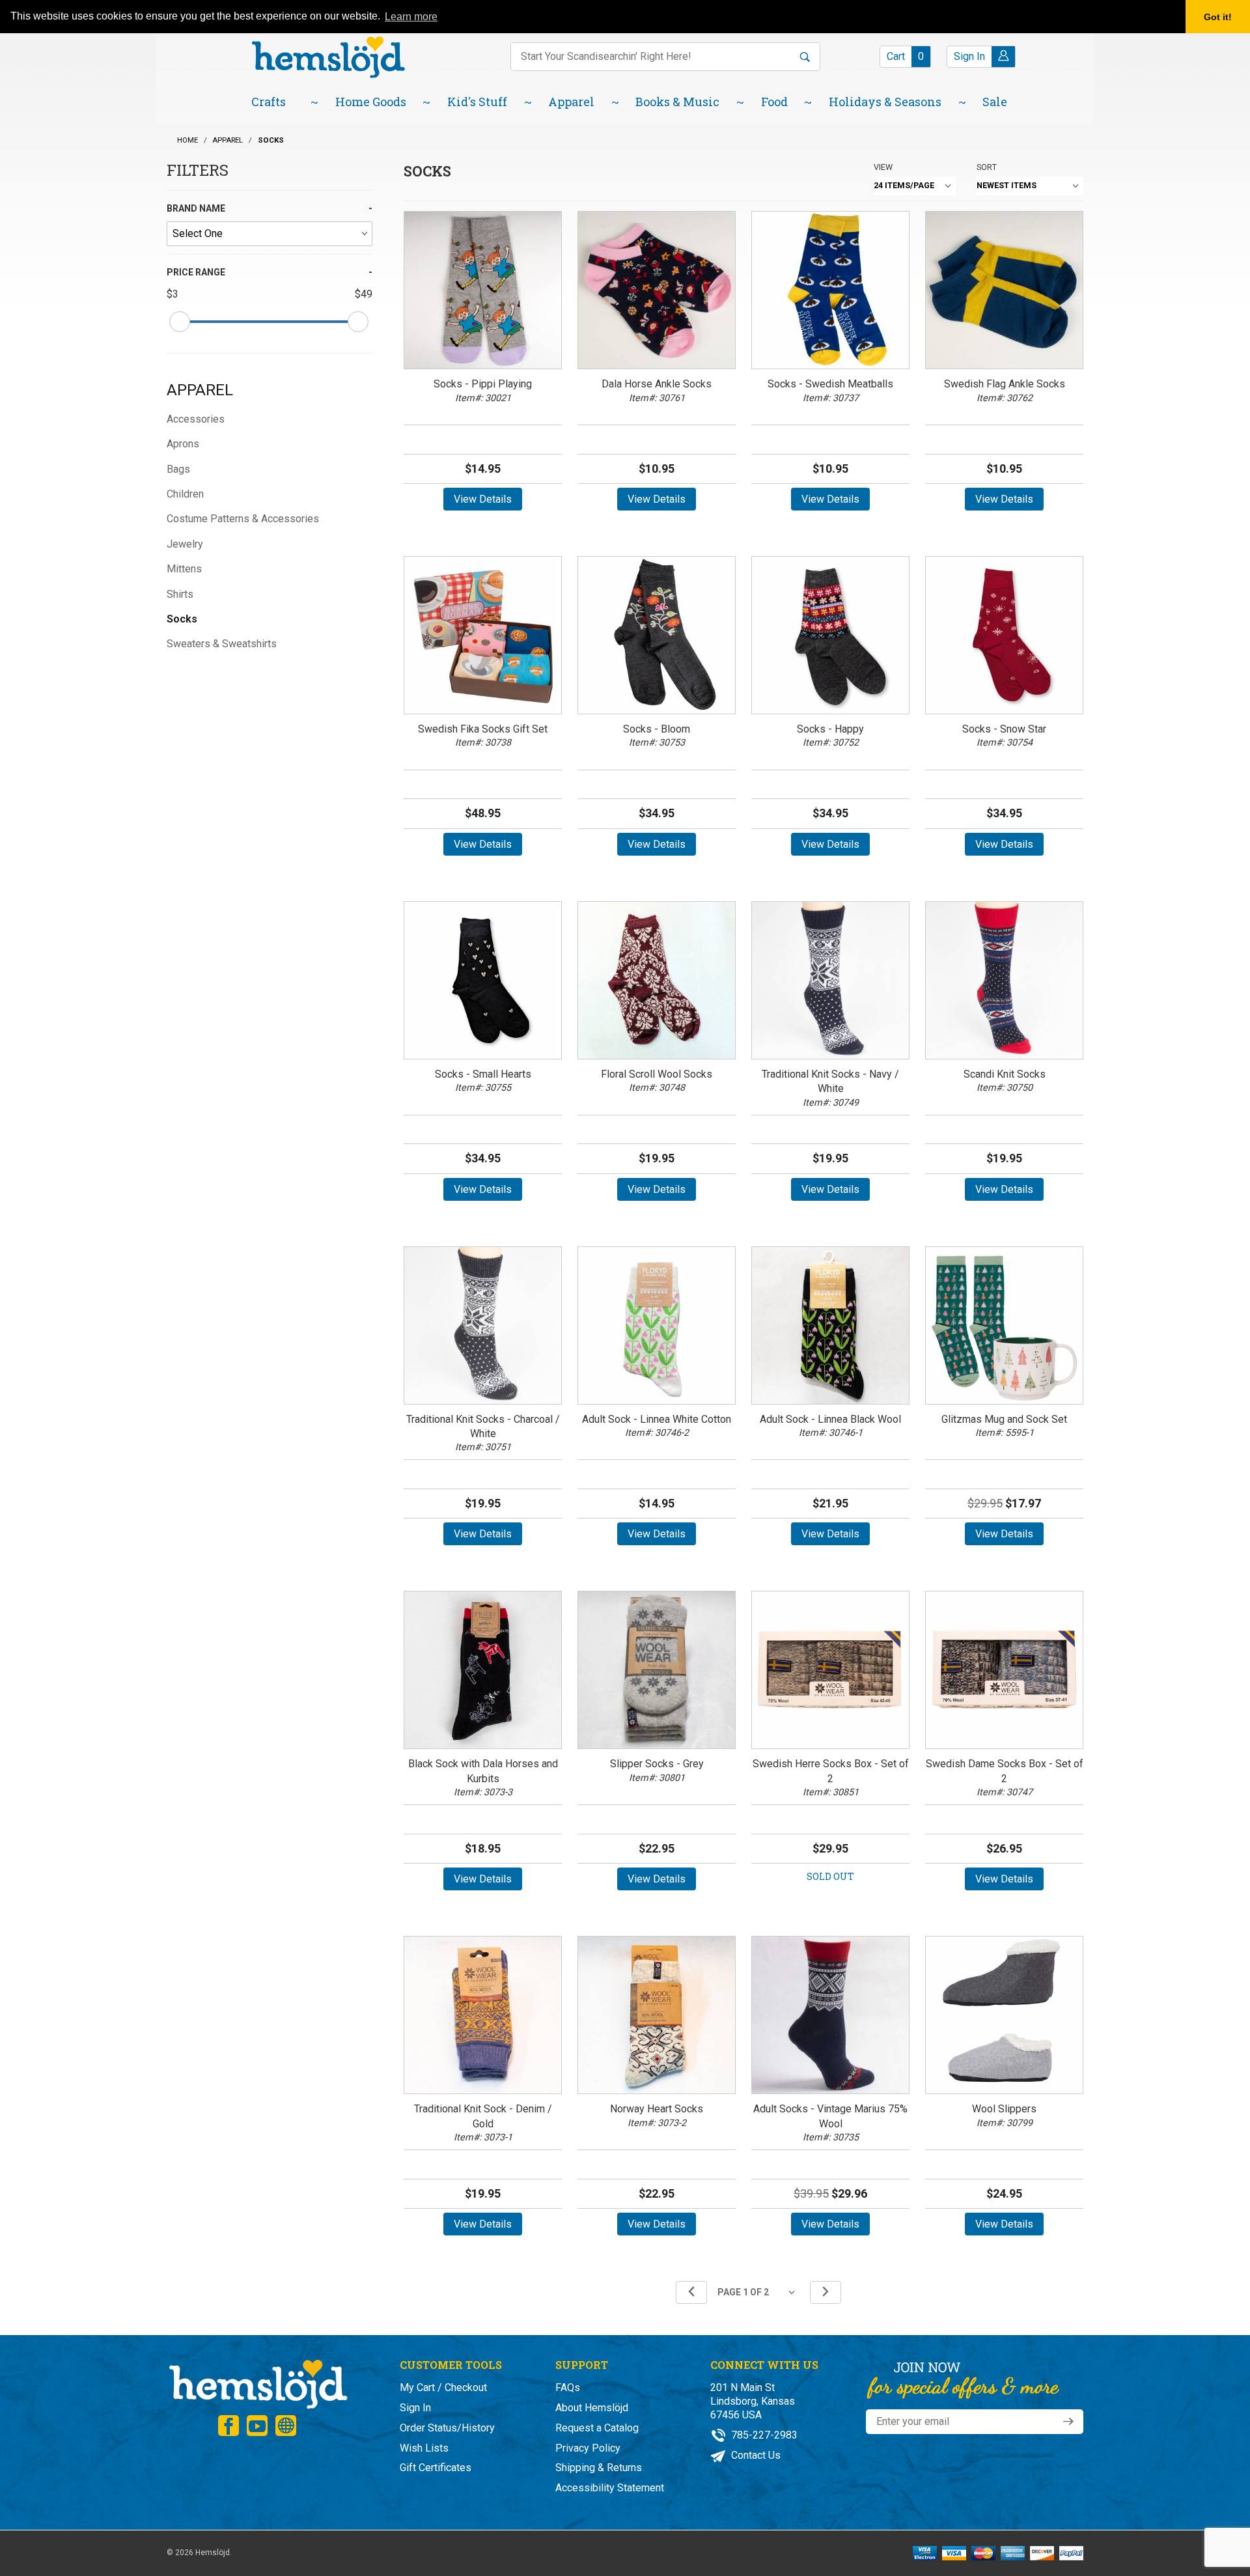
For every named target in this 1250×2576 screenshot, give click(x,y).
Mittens (184, 569)
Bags (178, 469)
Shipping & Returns (599, 2468)
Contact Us (755, 2455)
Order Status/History (447, 2428)
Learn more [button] (411, 17)
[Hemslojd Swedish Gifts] (328, 56)
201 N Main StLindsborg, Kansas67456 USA (753, 2401)
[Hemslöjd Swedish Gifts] (257, 2383)
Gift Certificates (436, 2468)
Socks (182, 619)
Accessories (196, 419)
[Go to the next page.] (826, 2292)
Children (185, 494)
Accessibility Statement (610, 2488)
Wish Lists (424, 2448)
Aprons (183, 444)
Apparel (200, 390)
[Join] (1068, 2422)
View (883, 167)
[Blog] (286, 2426)
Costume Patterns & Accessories (243, 519)
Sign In (415, 2408)
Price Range (196, 272)
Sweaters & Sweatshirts (222, 644)
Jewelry (185, 544)
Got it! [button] (1218, 17)
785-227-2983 (763, 2435)
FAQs (568, 2387)
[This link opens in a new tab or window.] (229, 2426)
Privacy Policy (588, 2448)
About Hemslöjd (592, 2408)
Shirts (180, 594)
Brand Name (196, 208)
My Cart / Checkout (443, 2387)
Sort (987, 167)
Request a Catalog (597, 2428)
